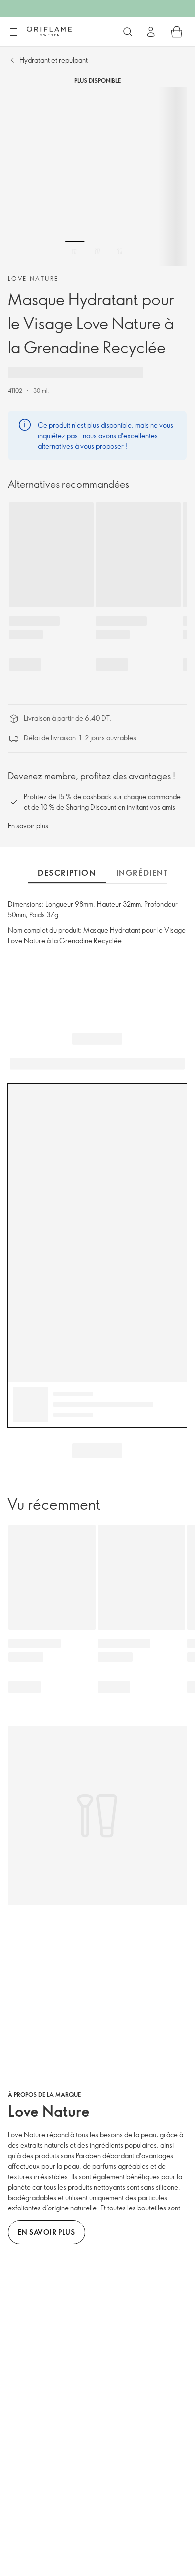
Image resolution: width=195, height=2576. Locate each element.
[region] (97, 177)
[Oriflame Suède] (49, 31)
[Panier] (177, 32)
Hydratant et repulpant (54, 60)
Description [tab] (67, 873)
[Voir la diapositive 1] (75, 251)
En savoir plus (28, 826)
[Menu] (13, 32)
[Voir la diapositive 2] (97, 251)
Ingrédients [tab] (145, 873)
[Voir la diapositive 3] (120, 251)
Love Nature (33, 278)
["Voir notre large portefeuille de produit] (128, 32)
